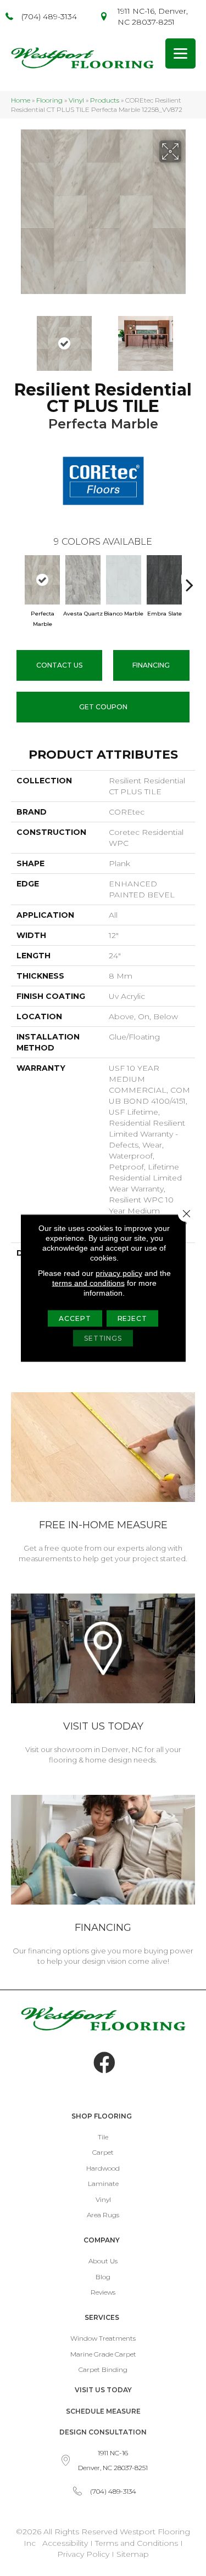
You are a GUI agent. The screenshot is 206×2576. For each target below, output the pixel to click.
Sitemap (133, 2554)
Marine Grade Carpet (103, 2354)
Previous (16, 338)
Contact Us (59, 665)
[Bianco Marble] (124, 580)
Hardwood (103, 2168)
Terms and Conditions (137, 2543)
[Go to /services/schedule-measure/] (103, 1479)
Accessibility (65, 2543)
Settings (103, 1338)
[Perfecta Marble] (42, 580)
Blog (103, 2277)
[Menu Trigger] (180, 53)
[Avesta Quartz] (83, 580)
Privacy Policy (84, 2554)
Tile (103, 2137)
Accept (75, 1318)
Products (105, 100)
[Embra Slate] (164, 580)
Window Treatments (103, 2338)
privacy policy (119, 1273)
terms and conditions (88, 1283)
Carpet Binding (103, 2369)
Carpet (103, 2152)
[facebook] (104, 2063)
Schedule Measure (103, 2411)
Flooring (49, 100)
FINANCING (151, 665)
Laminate (103, 2184)
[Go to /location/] (103, 1680)
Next (190, 338)
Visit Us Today (103, 2390)
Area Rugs (103, 2215)
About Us (103, 2261)
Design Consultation (103, 2432)
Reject (132, 1318)
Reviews (103, 2292)
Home (21, 100)
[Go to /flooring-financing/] (103, 1882)
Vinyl (76, 100)
